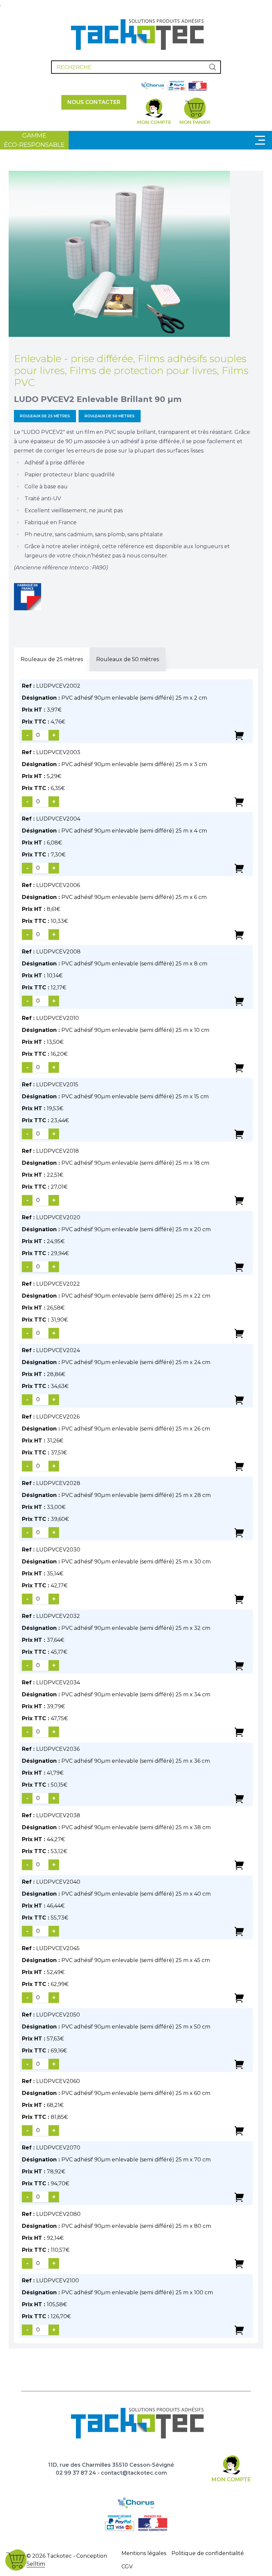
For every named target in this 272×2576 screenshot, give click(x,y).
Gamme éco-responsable (34, 140)
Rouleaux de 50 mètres (110, 416)
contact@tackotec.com (134, 2473)
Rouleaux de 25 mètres (45, 416)
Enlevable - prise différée (73, 359)
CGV (127, 2567)
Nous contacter (94, 102)
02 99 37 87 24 (76, 2473)
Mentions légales (144, 2553)
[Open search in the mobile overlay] (136, 67)
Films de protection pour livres (143, 371)
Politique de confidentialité (208, 2553)
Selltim (36, 2564)
